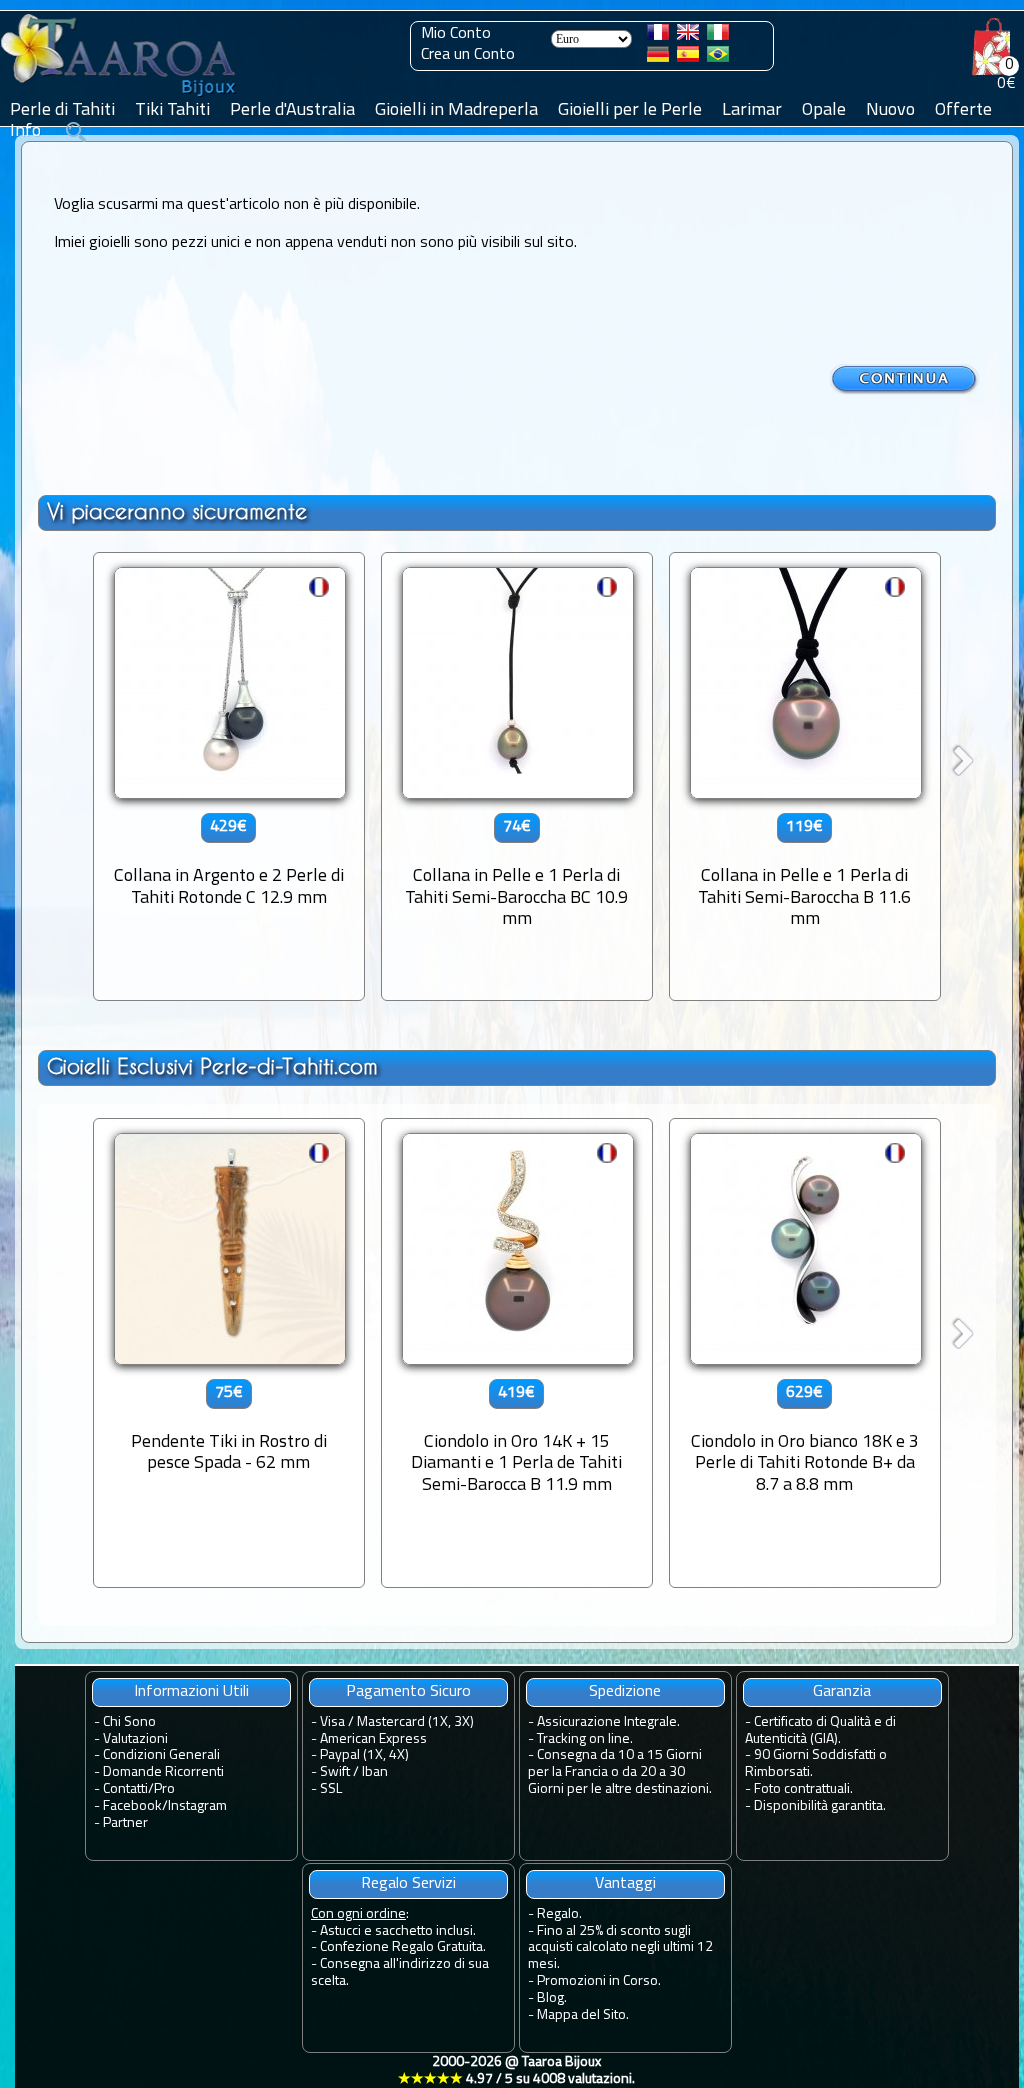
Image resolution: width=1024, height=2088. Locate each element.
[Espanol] (688, 58)
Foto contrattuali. (803, 1789)
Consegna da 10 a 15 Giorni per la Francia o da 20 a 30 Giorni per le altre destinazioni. (620, 1772)
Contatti (125, 1789)
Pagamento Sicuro (408, 1692)
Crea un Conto (468, 55)
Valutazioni (135, 1739)
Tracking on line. (585, 1739)
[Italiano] (718, 36)
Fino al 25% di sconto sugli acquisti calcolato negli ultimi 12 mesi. (620, 1948)
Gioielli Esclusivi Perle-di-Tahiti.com (212, 1066)
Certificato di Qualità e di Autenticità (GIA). (820, 1731)
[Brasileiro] (718, 58)
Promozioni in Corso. (599, 1981)
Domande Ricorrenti (163, 1772)
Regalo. (559, 1914)
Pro (164, 1789)
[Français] (658, 36)
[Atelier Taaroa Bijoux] (120, 97)
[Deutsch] (658, 58)
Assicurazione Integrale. (608, 1722)
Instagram (197, 1806)
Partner (125, 1823)
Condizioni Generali (161, 1755)
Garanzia (842, 1692)
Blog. (552, 1998)
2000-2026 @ (516, 2071)
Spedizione (625, 1692)
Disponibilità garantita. (820, 1806)
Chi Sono (129, 1722)
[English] (688, 36)
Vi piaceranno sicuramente (177, 511)
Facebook (132, 1806)
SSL (331, 1789)
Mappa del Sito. (583, 2015)
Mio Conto (456, 34)
